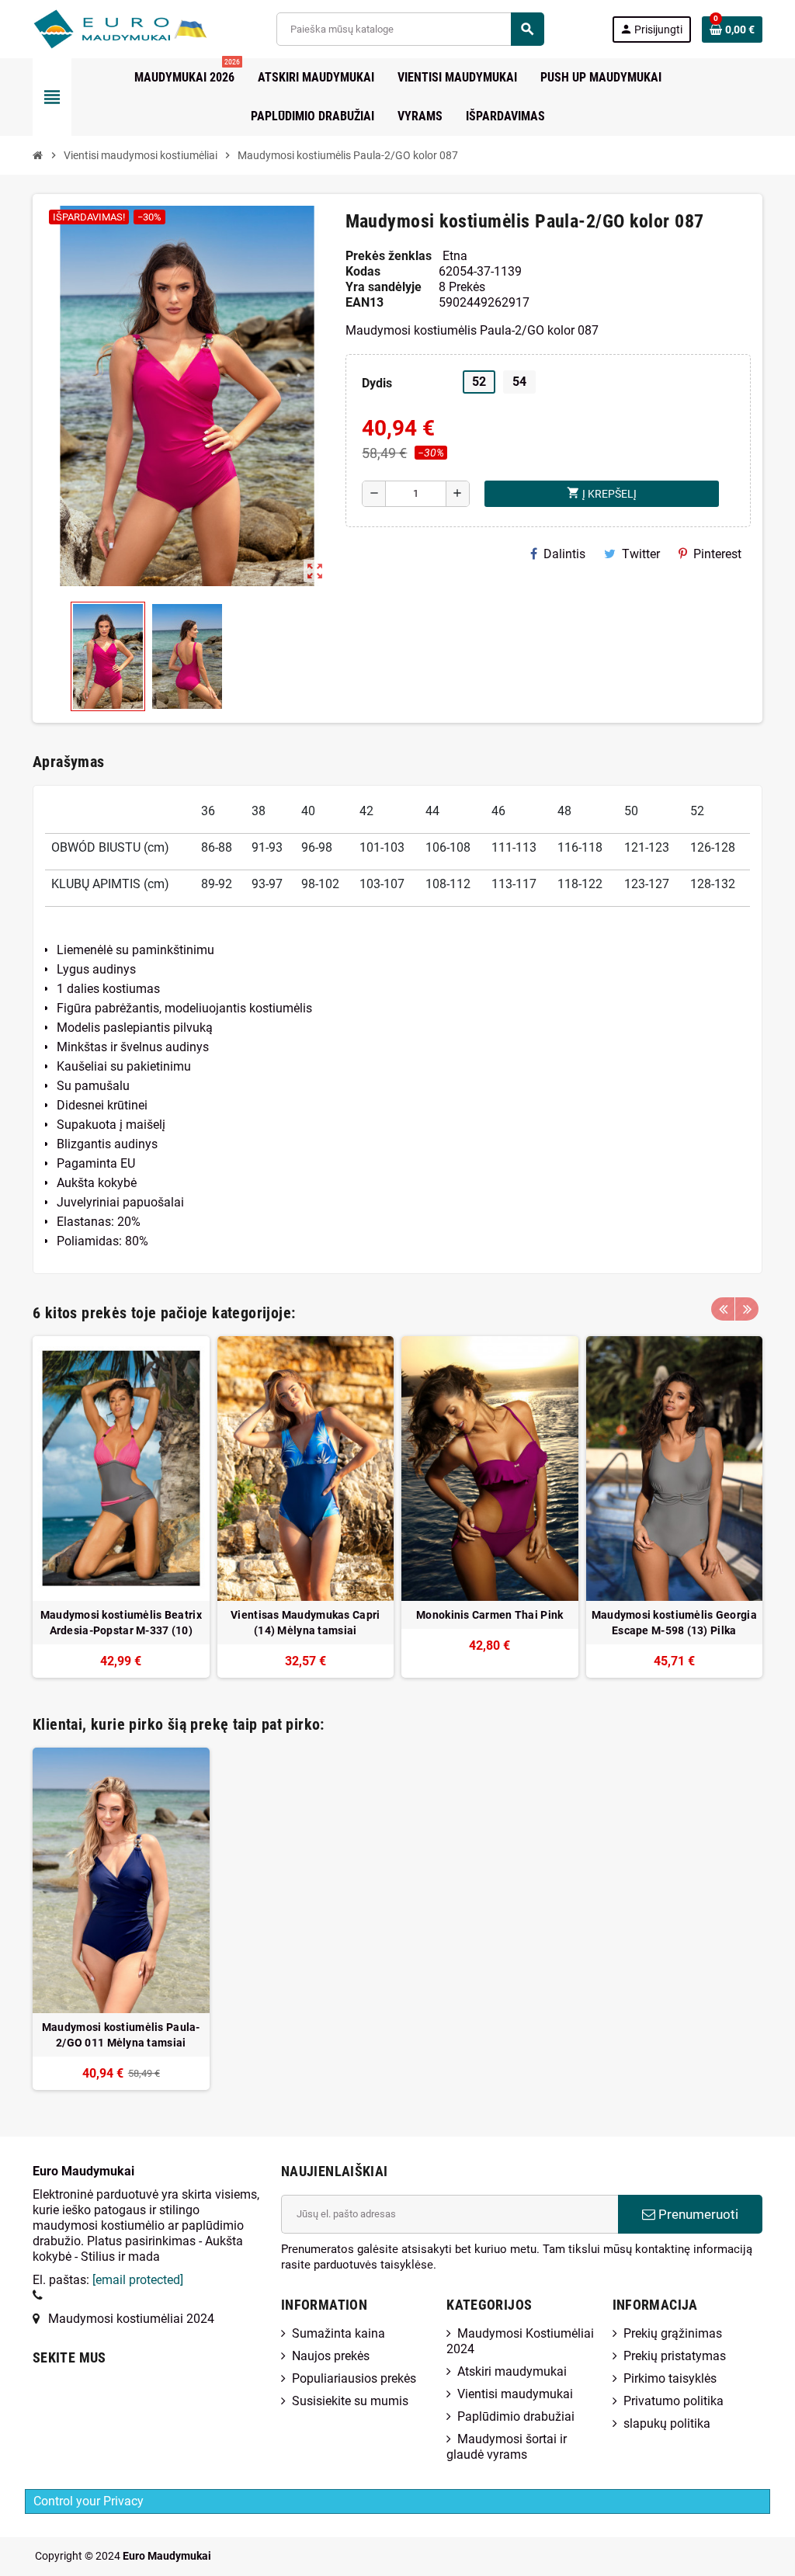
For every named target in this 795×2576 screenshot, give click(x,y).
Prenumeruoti (697, 2214)
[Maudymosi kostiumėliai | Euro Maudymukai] (101, 28)
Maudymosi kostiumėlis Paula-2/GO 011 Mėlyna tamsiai (121, 2035)
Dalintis (564, 554)
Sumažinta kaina (338, 2333)
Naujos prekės (331, 2356)
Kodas (363, 271)
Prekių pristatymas (675, 2356)
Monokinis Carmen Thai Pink (489, 1615)
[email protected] (138, 2280)
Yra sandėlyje (384, 287)
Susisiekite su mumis (350, 2401)
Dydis (377, 383)
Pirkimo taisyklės (670, 2378)
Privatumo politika (673, 2401)
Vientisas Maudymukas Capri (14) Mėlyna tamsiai (305, 1623)
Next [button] (747, 1309)
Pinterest (717, 554)
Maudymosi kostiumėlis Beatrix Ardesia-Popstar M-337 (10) (121, 1623)
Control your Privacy (89, 2501)
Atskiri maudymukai (512, 2371)
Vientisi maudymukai (515, 2394)
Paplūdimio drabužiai (516, 2416)
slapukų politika (667, 2423)
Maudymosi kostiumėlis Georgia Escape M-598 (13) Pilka (674, 1623)
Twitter (641, 554)
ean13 (365, 302)
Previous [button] (723, 1309)
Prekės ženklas (389, 256)
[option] (121, 1507)
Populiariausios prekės (354, 2378)
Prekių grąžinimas (673, 2333)
